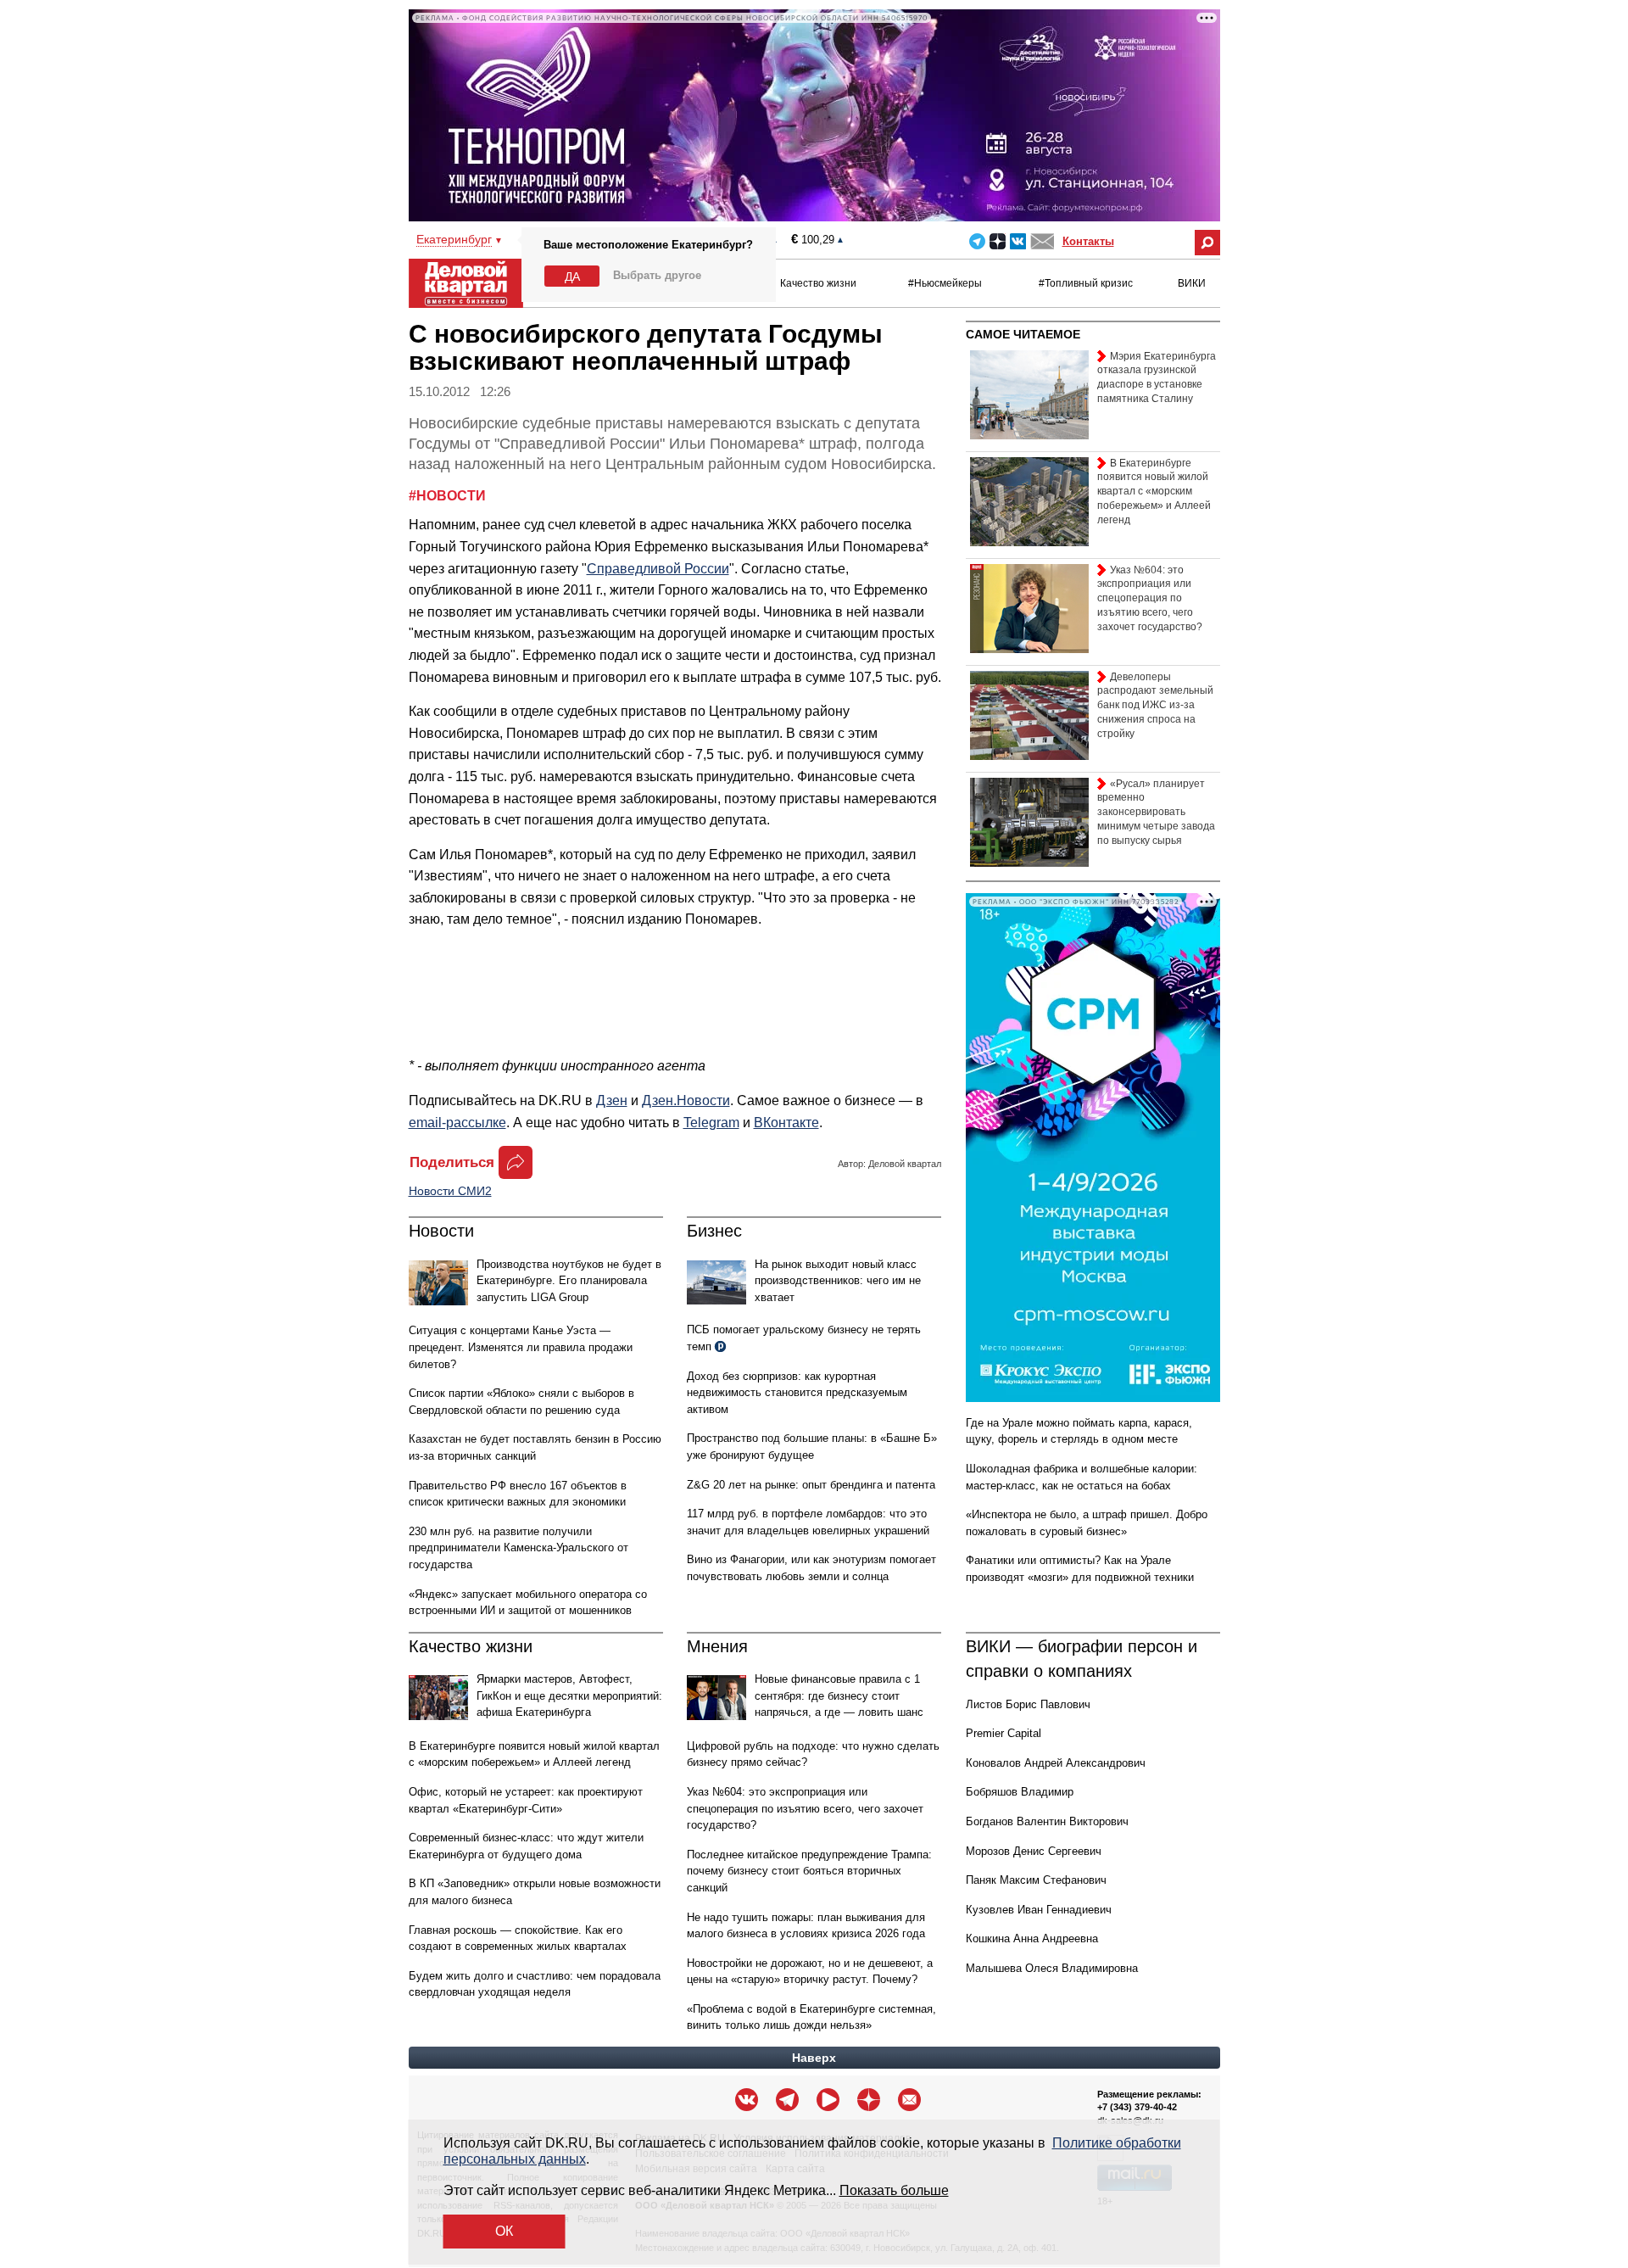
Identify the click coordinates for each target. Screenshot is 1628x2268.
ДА (572, 277)
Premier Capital (1004, 1733)
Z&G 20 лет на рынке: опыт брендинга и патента (811, 1485)
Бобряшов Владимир (1020, 1792)
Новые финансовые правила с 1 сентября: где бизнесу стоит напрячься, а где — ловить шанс (839, 1695)
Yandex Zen (998, 241)
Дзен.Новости (686, 1100)
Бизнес (714, 1231)
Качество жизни (818, 283)
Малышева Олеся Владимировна (1052, 1968)
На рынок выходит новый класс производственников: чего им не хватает (838, 1281)
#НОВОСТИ (447, 496)
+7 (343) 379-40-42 (1137, 2107)
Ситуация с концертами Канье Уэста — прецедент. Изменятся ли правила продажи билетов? (521, 1347)
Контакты (1088, 241)
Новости (441, 1231)
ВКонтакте (786, 1123)
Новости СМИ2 (450, 1191)
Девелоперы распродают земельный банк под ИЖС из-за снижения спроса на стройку (1155, 705)
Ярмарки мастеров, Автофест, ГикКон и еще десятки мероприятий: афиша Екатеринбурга (569, 1695)
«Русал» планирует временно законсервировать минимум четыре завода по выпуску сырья (1156, 812)
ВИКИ (1192, 283)
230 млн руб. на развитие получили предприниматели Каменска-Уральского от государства (519, 1548)
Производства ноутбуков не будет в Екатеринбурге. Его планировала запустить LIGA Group (569, 1281)
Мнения (717, 1646)
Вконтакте (1018, 241)
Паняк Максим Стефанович (1036, 1880)
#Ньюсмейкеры (945, 283)
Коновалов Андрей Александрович (1056, 1763)
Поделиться (452, 1162)
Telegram (977, 241)
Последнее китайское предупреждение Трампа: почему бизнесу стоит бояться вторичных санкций (809, 1871)
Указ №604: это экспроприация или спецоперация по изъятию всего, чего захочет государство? (805, 1808)
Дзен (612, 1100)
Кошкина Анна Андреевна (1032, 1938)
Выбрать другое (657, 275)
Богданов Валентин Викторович (1047, 1821)
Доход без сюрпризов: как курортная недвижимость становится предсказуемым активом (797, 1393)
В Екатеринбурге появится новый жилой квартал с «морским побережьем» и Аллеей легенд (1154, 492)
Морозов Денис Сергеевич (1034, 1851)
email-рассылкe (457, 1123)
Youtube (828, 2100)
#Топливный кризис (1086, 283)
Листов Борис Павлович (1028, 1704)
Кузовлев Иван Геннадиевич (1039, 1910)
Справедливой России (658, 569)
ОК (504, 2231)
